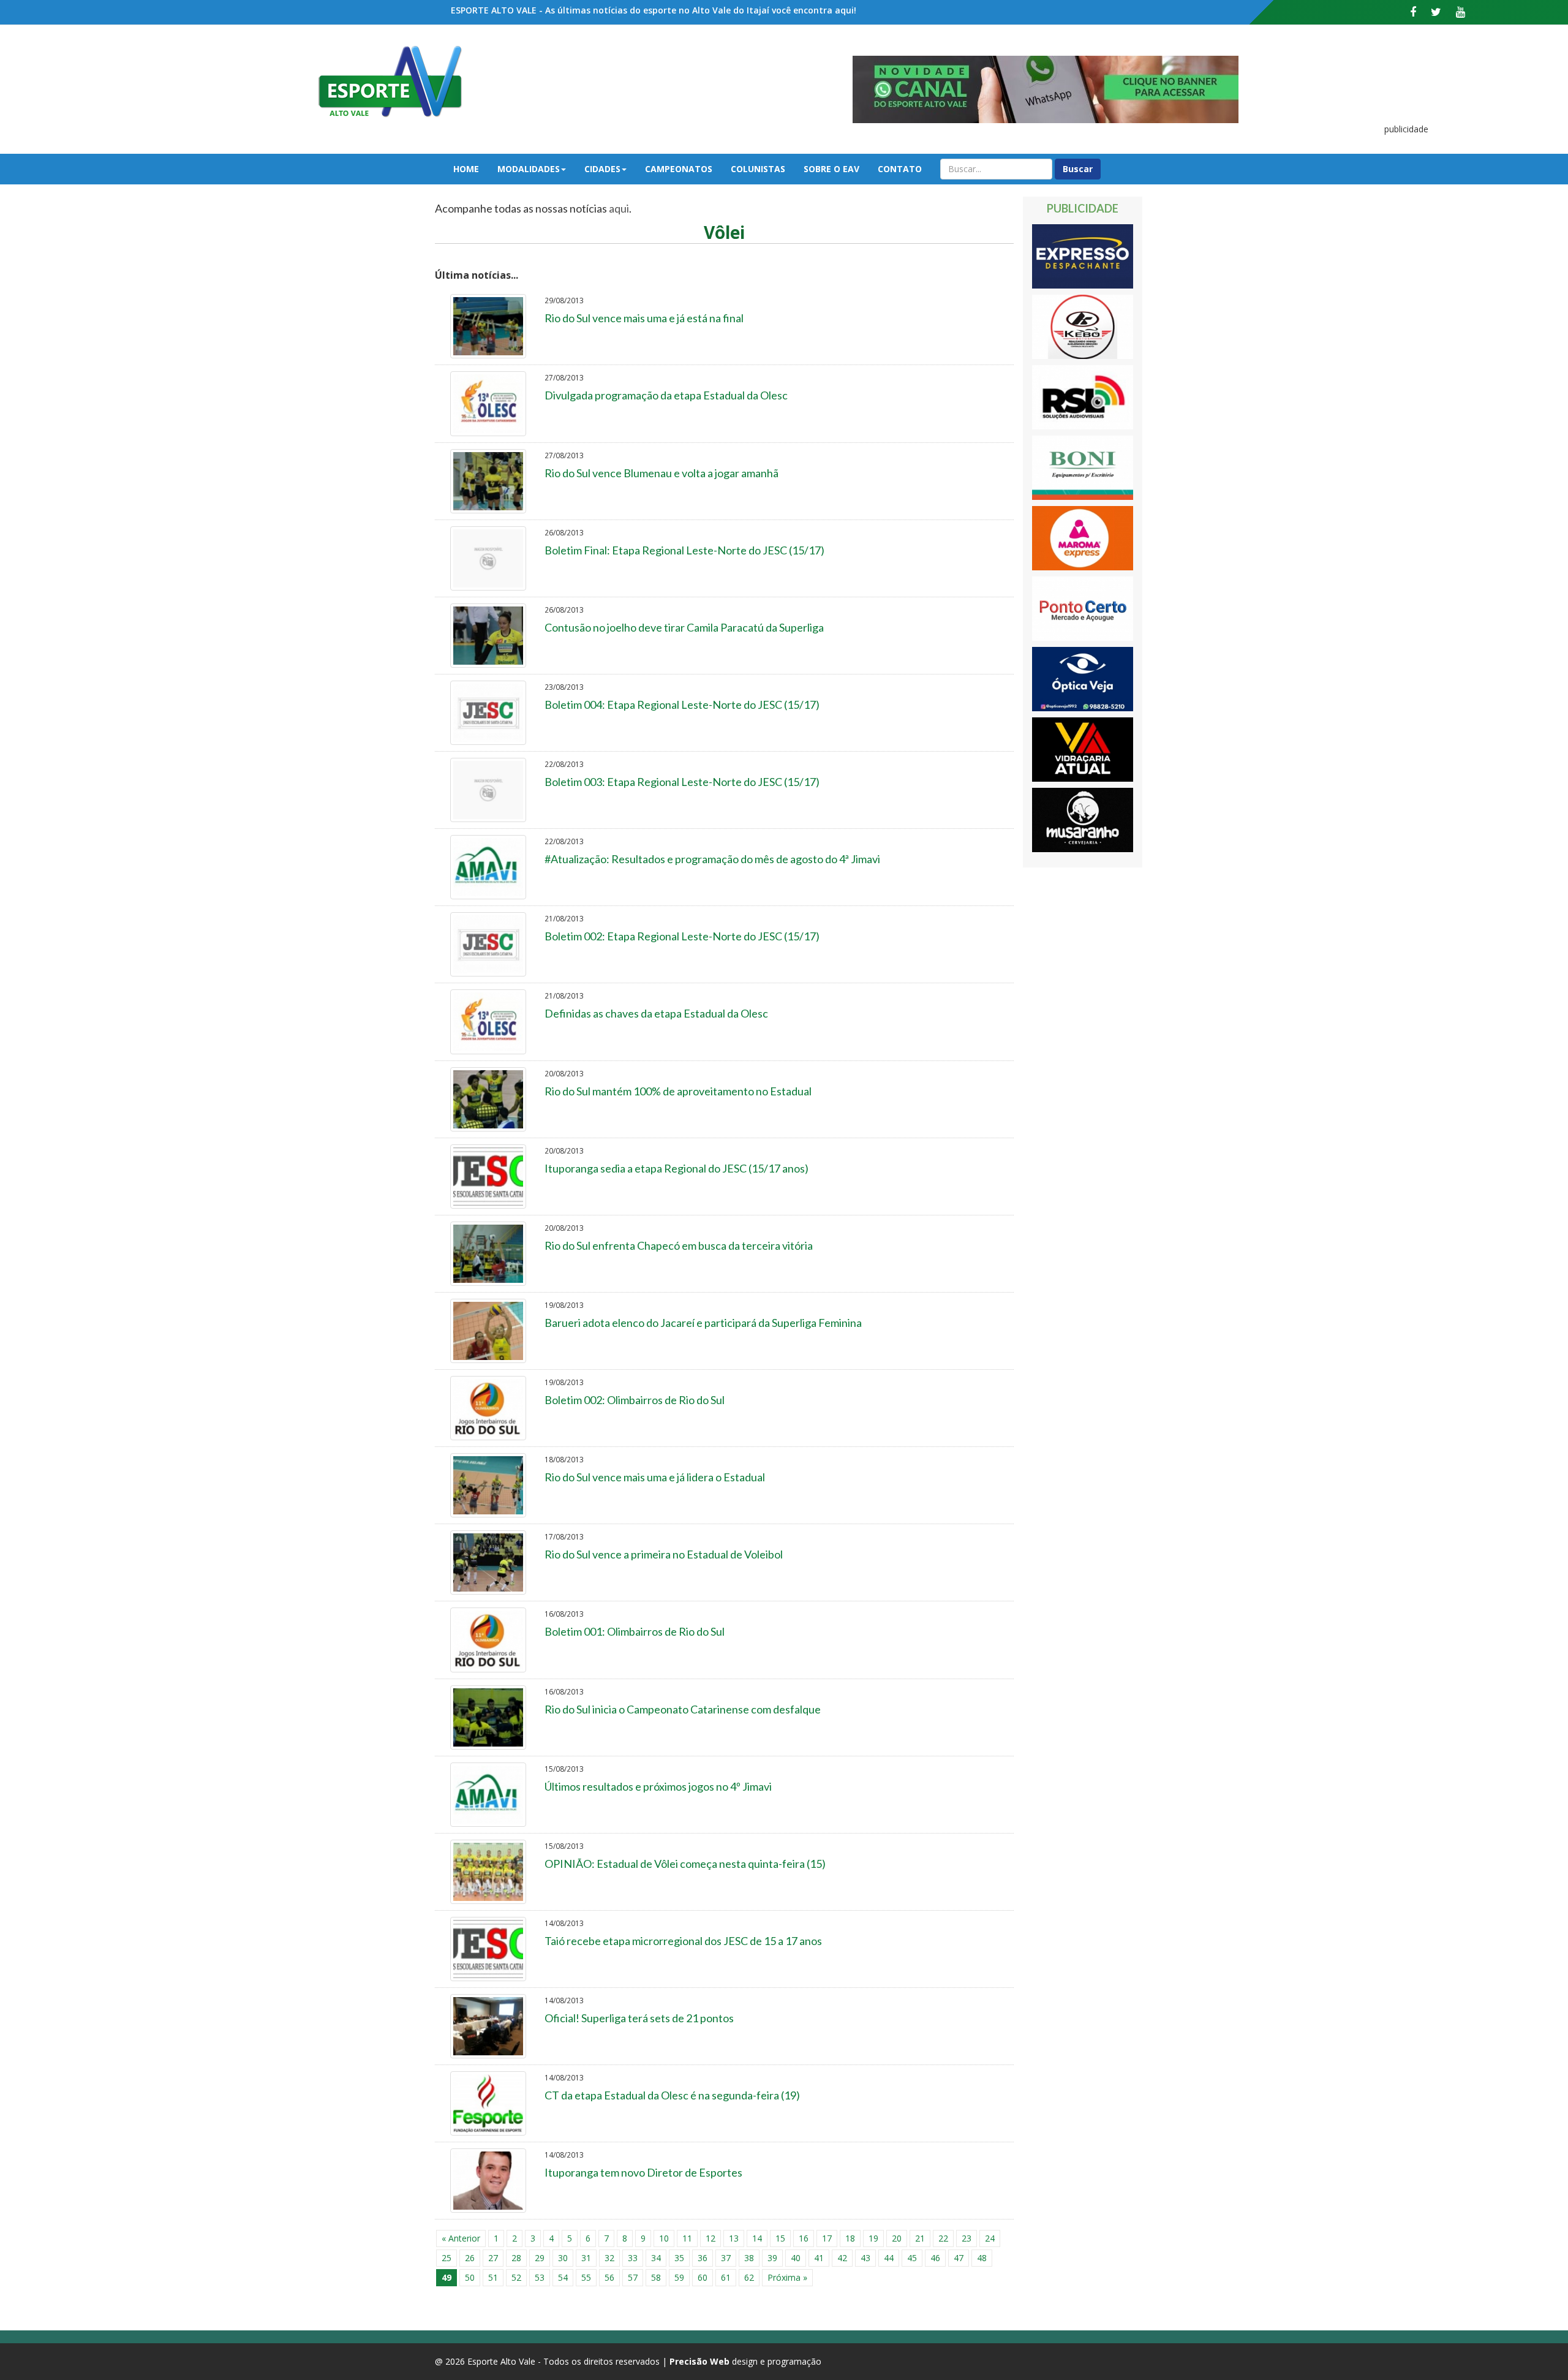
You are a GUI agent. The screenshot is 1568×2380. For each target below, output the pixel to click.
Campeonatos (679, 169)
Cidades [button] (602, 169)
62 (749, 2277)
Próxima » (787, 2277)
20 (897, 2238)
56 (609, 2277)
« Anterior (461, 2238)
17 (827, 2238)
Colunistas (758, 169)
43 (865, 2258)
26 (470, 2258)
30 (563, 2258)
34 (656, 2258)
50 (470, 2277)
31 (586, 2258)
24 (990, 2238)
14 (757, 2238)
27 (493, 2258)
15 (780, 2238)
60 (703, 2277)
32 (609, 2258)
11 (687, 2238)
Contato (900, 169)
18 (850, 2238)
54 (563, 2277)
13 (734, 2238)
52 (516, 2277)
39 (772, 2258)
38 (749, 2258)
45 (912, 2258)
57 (633, 2277)
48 (982, 2258)
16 (804, 2238)
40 (796, 2258)
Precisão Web (699, 2361)
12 (710, 2238)
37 (726, 2258)
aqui (619, 208)
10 (664, 2238)
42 (842, 2258)
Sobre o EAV (831, 169)
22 (943, 2238)
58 (656, 2277)
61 (726, 2277)
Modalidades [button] (529, 169)
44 (889, 2258)
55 (586, 2277)
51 (493, 2277)
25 (447, 2258)
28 (516, 2258)
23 (967, 2238)
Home (466, 169)
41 (819, 2258)
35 (679, 2258)
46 (935, 2258)
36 (703, 2258)
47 (959, 2258)
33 (633, 2258)
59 (679, 2277)
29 (540, 2258)
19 (873, 2238)
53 (540, 2277)
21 (920, 2238)
